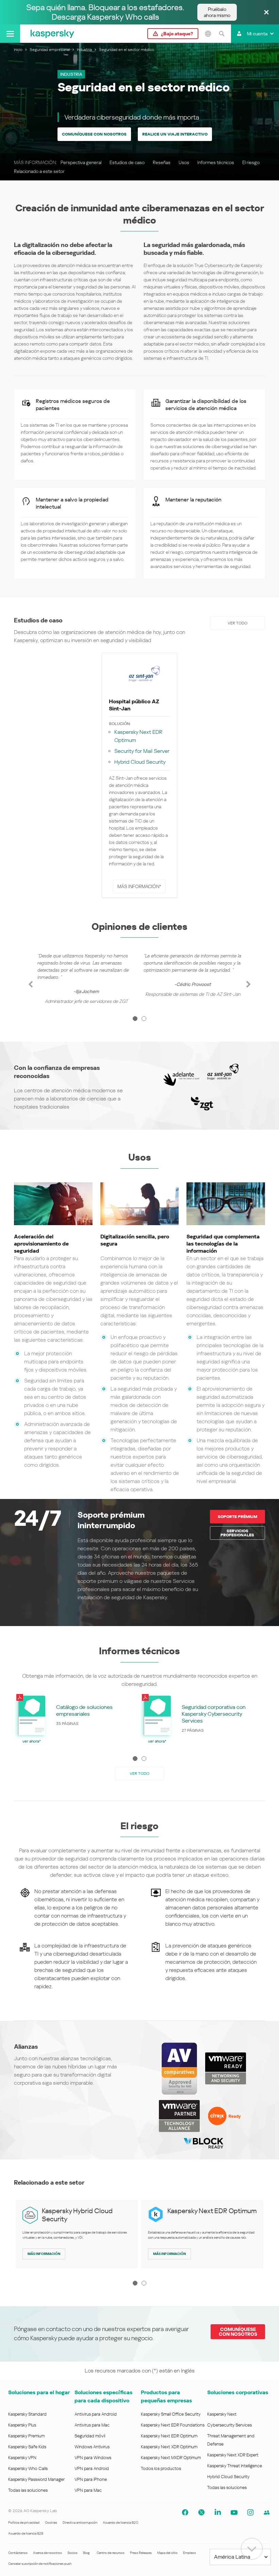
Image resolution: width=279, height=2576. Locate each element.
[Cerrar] (266, 13)
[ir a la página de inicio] (52, 34)
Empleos (190, 2553)
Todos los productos (161, 2468)
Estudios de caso (127, 162)
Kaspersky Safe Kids (27, 2447)
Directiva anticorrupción (80, 2522)
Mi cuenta (257, 34)
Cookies (51, 2522)
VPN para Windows (93, 2458)
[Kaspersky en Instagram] (250, 2512)
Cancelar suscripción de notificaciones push (40, 2564)
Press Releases (141, 2553)
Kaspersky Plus (22, 2425)
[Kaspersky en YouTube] (234, 2512)
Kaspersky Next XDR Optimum (169, 2447)
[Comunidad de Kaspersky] (267, 2512)
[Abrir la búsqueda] (221, 34)
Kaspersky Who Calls (28, 2468)
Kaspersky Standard (27, 2414)
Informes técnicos (216, 162)
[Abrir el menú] (10, 34)
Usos (184, 162)
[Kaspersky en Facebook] (185, 2512)
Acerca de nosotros (47, 2553)
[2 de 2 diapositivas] (144, 1019)
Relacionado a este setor (39, 171)
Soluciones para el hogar (39, 2392)
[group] (86, 977)
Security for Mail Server (142, 751)
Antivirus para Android (96, 2414)
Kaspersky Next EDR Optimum (138, 736)
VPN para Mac (88, 2490)
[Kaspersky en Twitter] (201, 2512)
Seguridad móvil (90, 2436)
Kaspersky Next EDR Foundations (173, 2425)
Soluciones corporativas (238, 2392)
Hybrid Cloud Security (140, 762)
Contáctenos (18, 2553)
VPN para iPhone (91, 2479)
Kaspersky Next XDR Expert (233, 2455)
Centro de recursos (111, 2553)
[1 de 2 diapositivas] (135, 1019)
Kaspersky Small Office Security (171, 2414)
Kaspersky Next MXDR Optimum (171, 2458)
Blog (86, 2553)
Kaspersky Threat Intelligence (235, 2466)
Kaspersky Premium (26, 2436)
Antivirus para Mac (92, 2425)
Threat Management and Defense (231, 2440)
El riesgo (251, 162)
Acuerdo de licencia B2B (26, 2533)
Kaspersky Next (222, 2414)
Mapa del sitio (167, 2553)
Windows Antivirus (92, 2447)
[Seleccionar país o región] (208, 34)
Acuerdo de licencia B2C (120, 2522)
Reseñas (162, 162)
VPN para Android (92, 2468)
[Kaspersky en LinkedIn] (218, 2512)
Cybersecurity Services (229, 2425)
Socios (72, 2553)
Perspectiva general (81, 162)
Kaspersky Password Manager (36, 2479)
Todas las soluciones (28, 2490)
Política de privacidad (24, 2522)
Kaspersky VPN (22, 2458)
